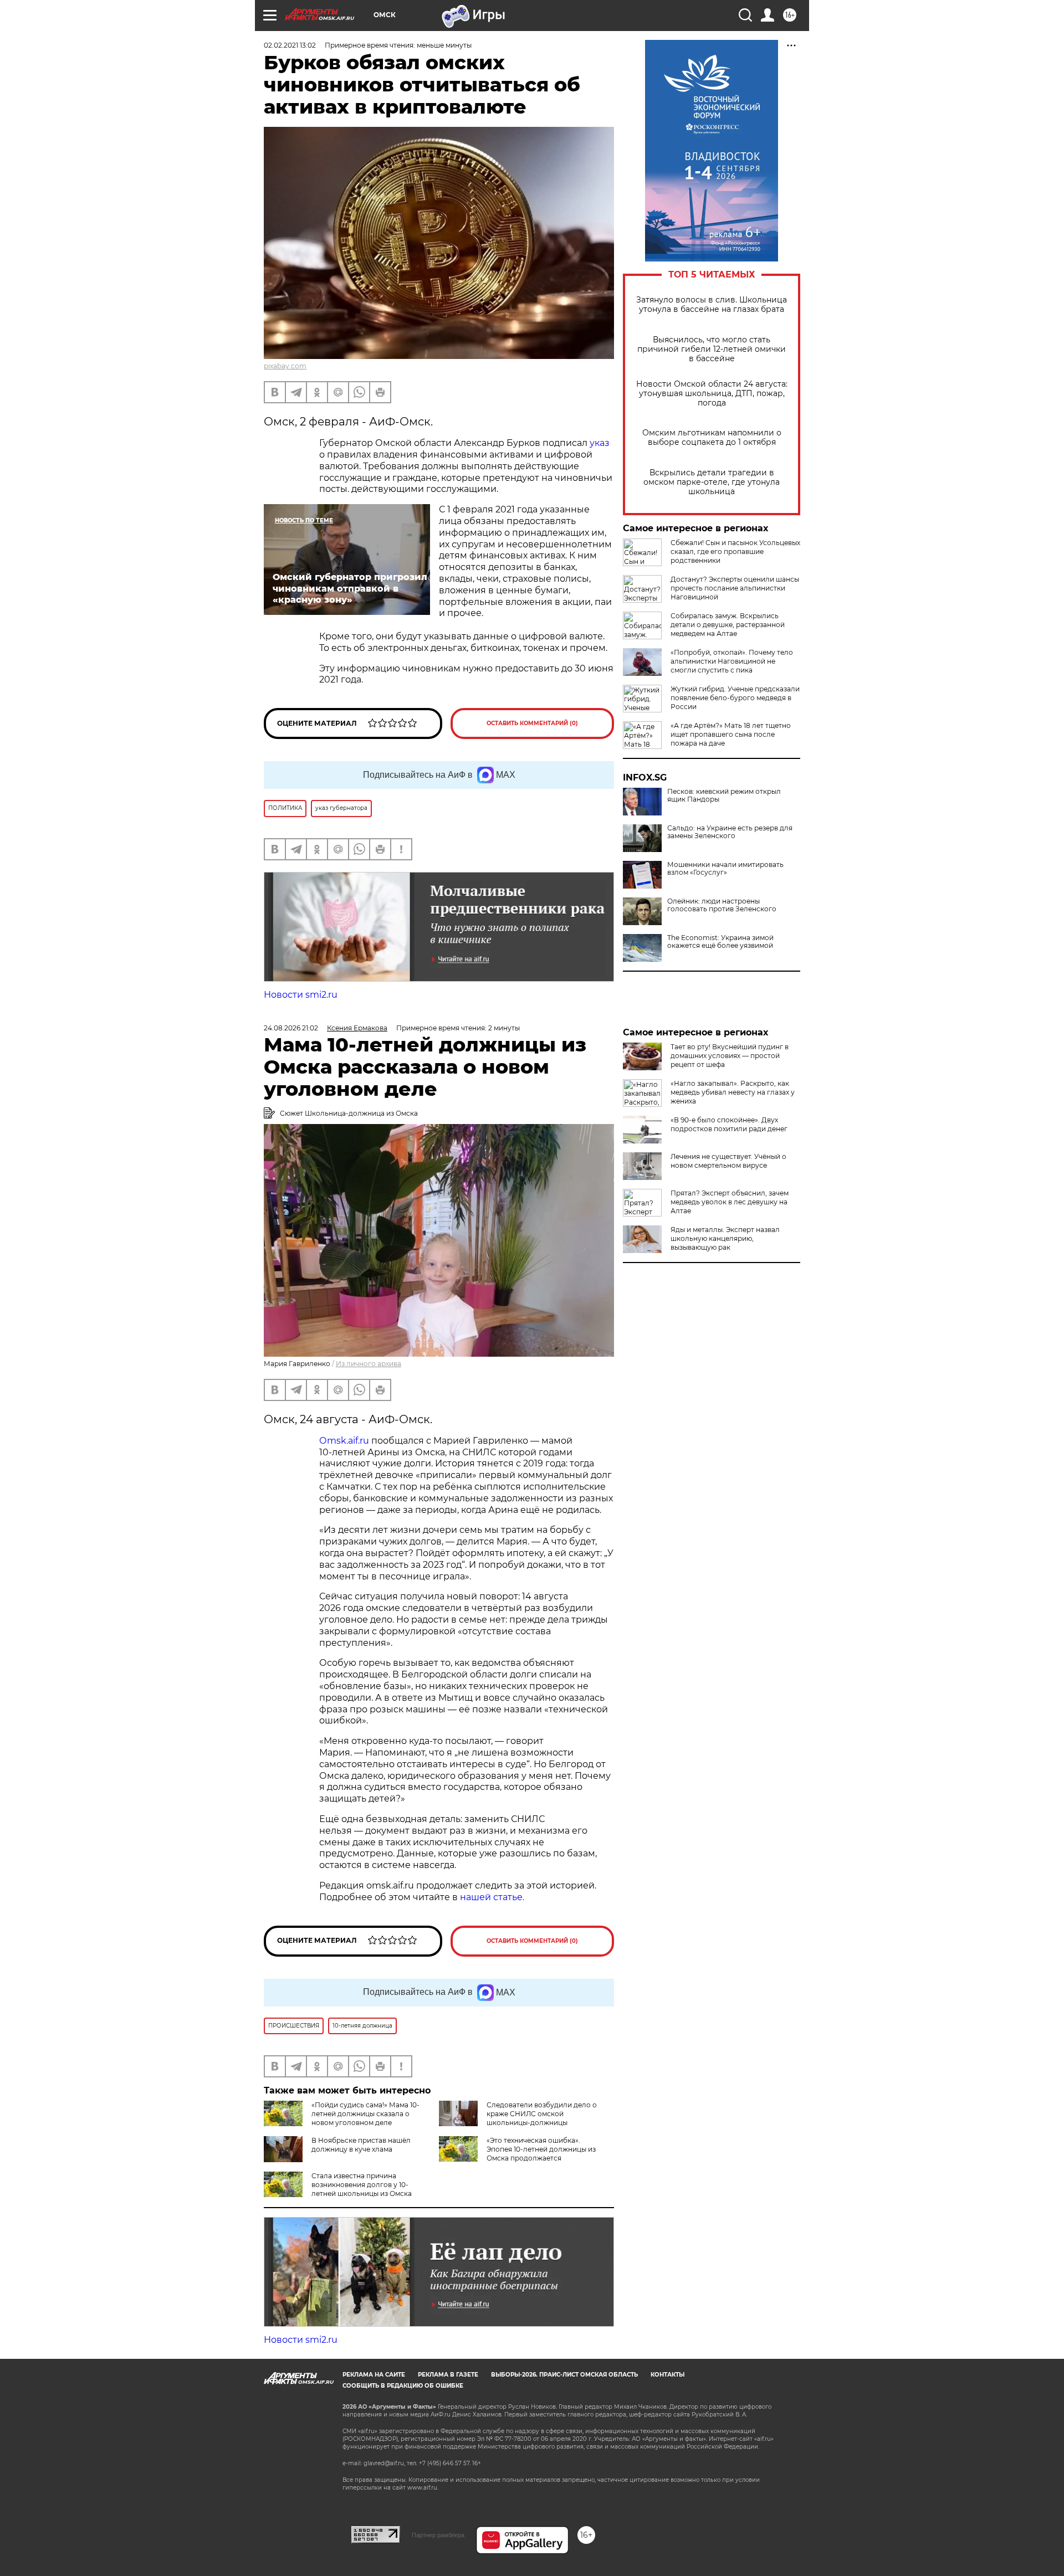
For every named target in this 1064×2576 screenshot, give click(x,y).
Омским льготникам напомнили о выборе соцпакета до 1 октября (712, 438)
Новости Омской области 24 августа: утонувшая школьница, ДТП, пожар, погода (712, 394)
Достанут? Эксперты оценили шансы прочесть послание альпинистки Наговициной (735, 588)
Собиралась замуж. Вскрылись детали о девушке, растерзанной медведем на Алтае (728, 625)
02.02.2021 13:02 (290, 45)
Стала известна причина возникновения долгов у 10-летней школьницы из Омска (362, 2185)
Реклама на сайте (374, 2375)
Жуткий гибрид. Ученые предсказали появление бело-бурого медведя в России (735, 698)
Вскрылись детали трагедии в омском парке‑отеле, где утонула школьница (712, 482)
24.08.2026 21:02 (291, 1028)
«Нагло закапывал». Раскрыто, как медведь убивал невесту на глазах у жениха (733, 1092)
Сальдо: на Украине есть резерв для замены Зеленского (730, 832)
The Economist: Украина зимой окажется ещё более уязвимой (720, 942)
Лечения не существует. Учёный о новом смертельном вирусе (728, 1161)
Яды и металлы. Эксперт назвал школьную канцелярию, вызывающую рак (725, 1238)
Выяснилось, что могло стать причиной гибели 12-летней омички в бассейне (712, 349)
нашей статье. (492, 1897)
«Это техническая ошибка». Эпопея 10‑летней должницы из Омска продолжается (541, 2149)
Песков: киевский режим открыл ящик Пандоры (724, 796)
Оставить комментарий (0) (532, 723)
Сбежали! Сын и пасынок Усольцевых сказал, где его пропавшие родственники (735, 551)
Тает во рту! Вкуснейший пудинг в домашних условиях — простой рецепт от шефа (730, 1056)
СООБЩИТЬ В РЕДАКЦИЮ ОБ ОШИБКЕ (403, 2386)
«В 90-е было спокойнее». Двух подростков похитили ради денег (729, 1124)
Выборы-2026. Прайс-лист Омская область (564, 2375)
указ (600, 443)
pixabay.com (285, 366)
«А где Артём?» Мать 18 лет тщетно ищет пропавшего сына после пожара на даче (731, 734)
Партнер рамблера (438, 2535)
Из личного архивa (369, 1364)
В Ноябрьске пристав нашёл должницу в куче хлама (361, 2145)
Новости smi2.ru (301, 995)
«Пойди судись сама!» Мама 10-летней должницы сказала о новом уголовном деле (365, 2114)
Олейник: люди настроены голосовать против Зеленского (722, 905)
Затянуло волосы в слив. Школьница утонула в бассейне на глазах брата (712, 305)
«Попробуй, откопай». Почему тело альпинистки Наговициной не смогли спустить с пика (732, 661)
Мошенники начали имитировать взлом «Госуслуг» (725, 869)
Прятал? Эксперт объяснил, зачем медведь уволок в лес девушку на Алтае (730, 1202)
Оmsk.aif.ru (345, 1441)
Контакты (667, 2375)
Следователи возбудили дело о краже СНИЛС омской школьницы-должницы (542, 2114)
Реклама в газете (448, 2375)
